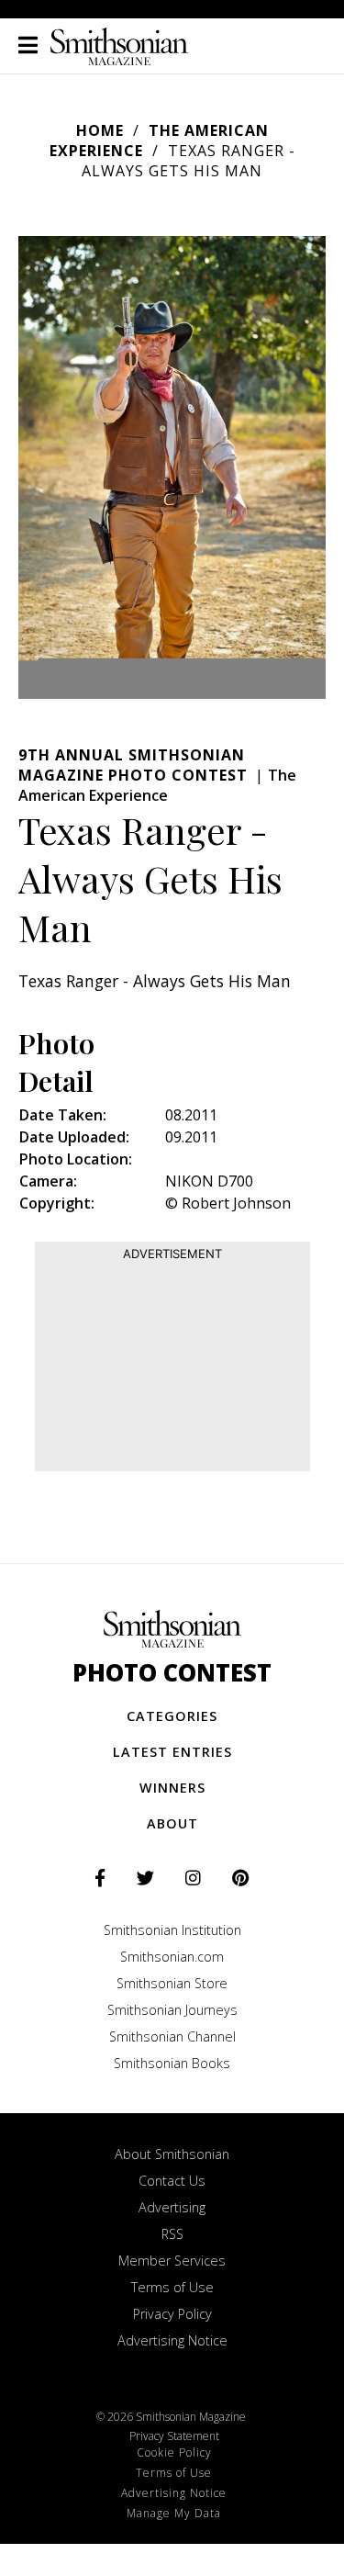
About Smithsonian (172, 2154)
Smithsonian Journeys (172, 2010)
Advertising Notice (172, 2340)
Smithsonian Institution (172, 1930)
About (172, 1823)
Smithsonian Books (172, 2063)
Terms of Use (172, 2287)
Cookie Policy (174, 2452)
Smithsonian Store (172, 1983)
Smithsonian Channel (172, 2036)
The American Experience (159, 141)
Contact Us (172, 2181)
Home (100, 130)
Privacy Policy (172, 2314)
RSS (172, 2234)
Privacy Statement (174, 2436)
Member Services (172, 2261)
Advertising (172, 2207)
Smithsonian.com (172, 1957)
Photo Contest (172, 1673)
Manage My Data (174, 2513)
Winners (172, 1788)
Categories (172, 1716)
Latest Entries (172, 1752)
